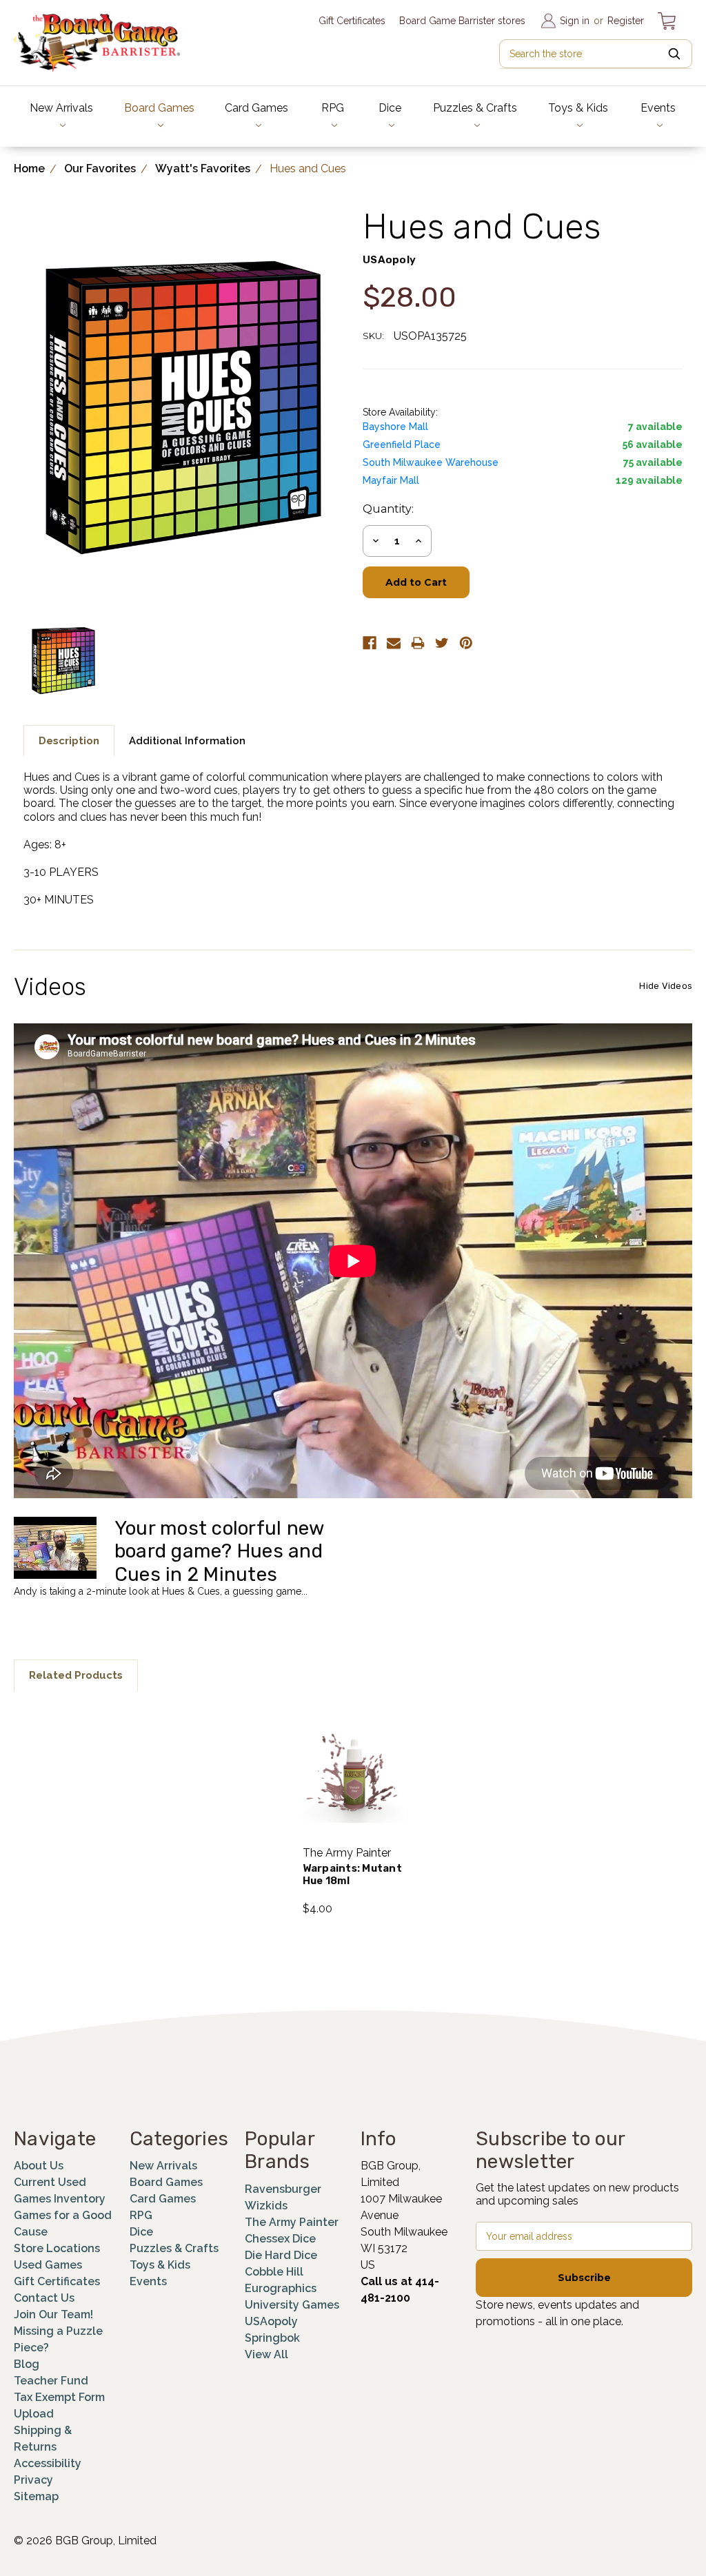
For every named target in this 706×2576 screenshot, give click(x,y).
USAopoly (271, 2321)
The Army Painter (292, 2222)
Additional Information (187, 741)
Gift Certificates (352, 21)
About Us (39, 2166)
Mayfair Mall (391, 480)
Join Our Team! (53, 2314)
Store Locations (57, 2248)
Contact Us (44, 2298)
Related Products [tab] (76, 1675)
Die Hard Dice (281, 2255)
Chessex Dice (280, 2239)
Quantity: (388, 509)
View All (266, 2354)
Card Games (256, 108)
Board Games (159, 108)
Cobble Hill (274, 2272)
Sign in (575, 21)
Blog (27, 2364)
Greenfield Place (402, 444)
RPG (333, 108)
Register (626, 21)
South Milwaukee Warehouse (431, 462)
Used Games (48, 2265)
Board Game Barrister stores (462, 21)
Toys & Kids (578, 108)
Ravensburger (283, 2189)
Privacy (33, 2480)
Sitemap (36, 2496)
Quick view (353, 1754)
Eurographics (281, 2288)
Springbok (272, 2338)
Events (658, 108)
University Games (292, 2305)
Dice (390, 108)
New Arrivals (61, 108)
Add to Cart (353, 1790)
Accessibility (48, 2463)
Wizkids (266, 2206)
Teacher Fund (51, 2381)
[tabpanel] (353, 1811)
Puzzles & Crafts (475, 108)
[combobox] (596, 54)
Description (69, 741)
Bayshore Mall (395, 427)
